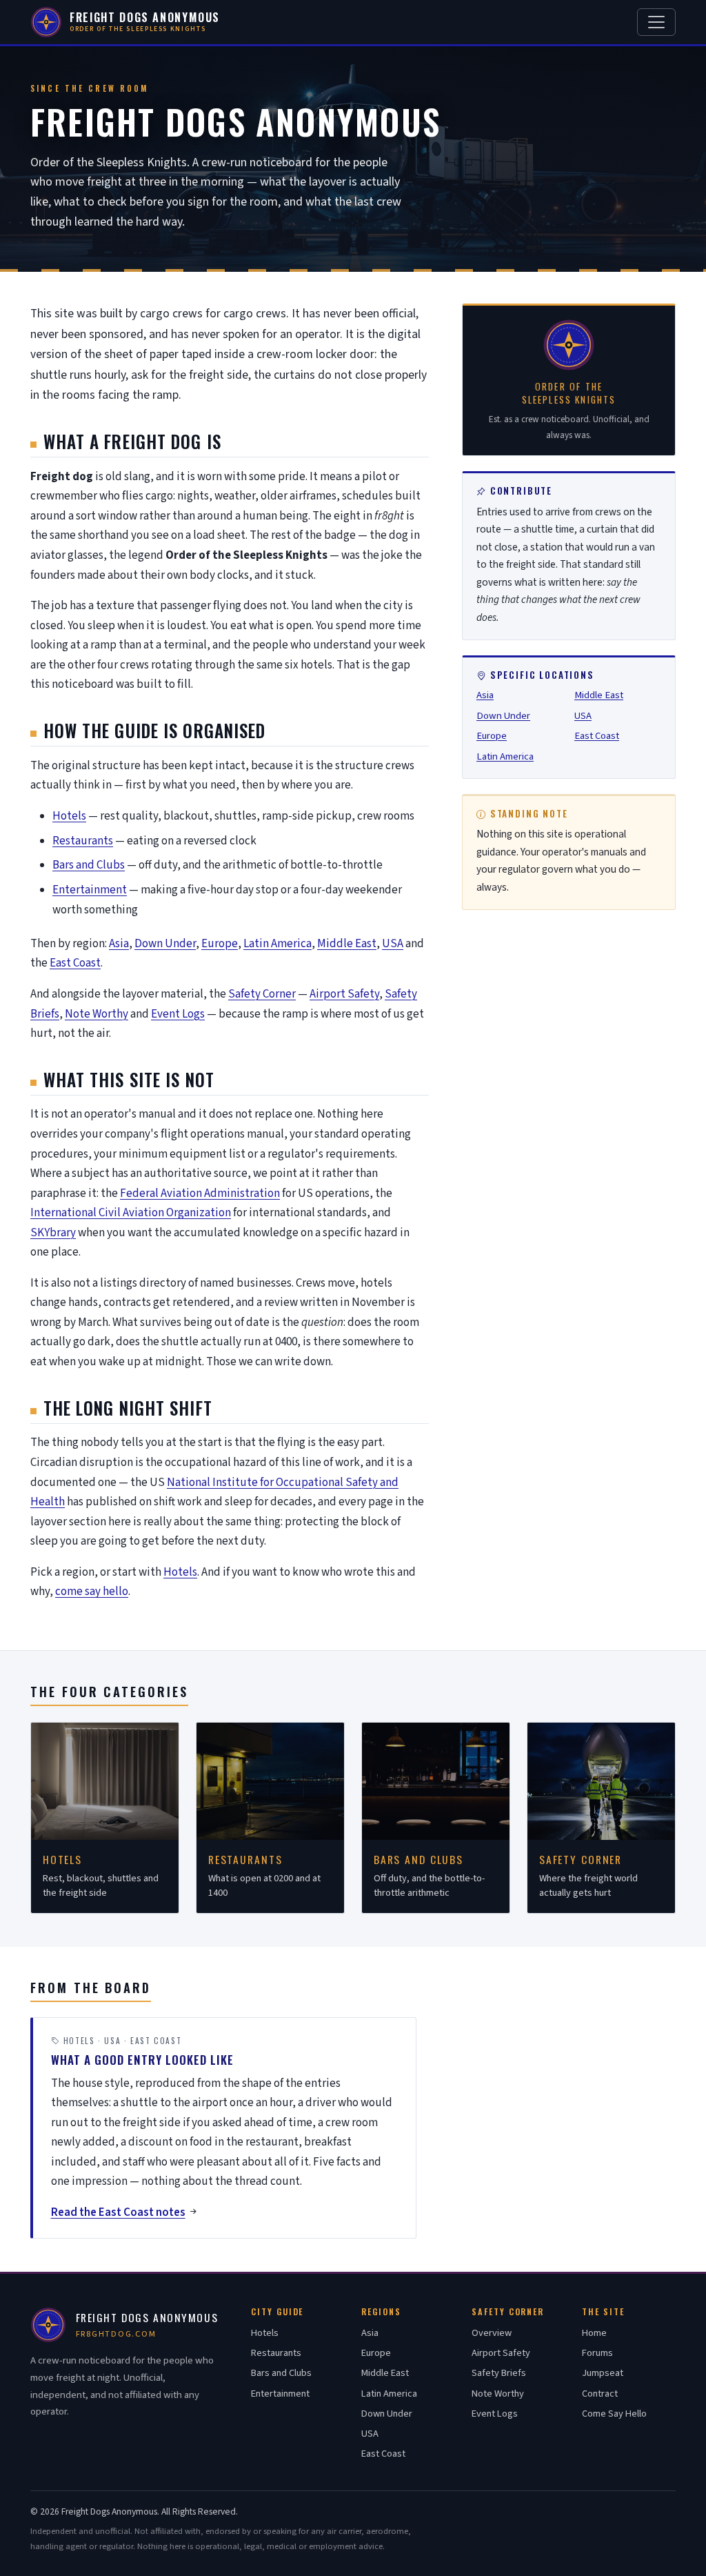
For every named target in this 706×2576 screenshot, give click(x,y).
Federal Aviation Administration (200, 1193)
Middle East (347, 944)
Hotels (69, 816)
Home (594, 2333)
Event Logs (178, 1014)
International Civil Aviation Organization (131, 1213)
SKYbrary (53, 1233)
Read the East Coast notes (118, 2212)
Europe (220, 944)
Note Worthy (97, 1014)
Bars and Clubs (89, 865)
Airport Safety (344, 994)
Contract (600, 2394)
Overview (492, 2333)
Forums (597, 2353)
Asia (119, 944)
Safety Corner (262, 994)
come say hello (92, 1592)
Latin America (278, 944)
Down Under (165, 944)
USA (393, 944)
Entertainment (90, 890)
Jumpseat (603, 2373)
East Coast (75, 963)
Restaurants (83, 841)
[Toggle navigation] (656, 22)
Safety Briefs (499, 2373)
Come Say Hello (614, 2414)
